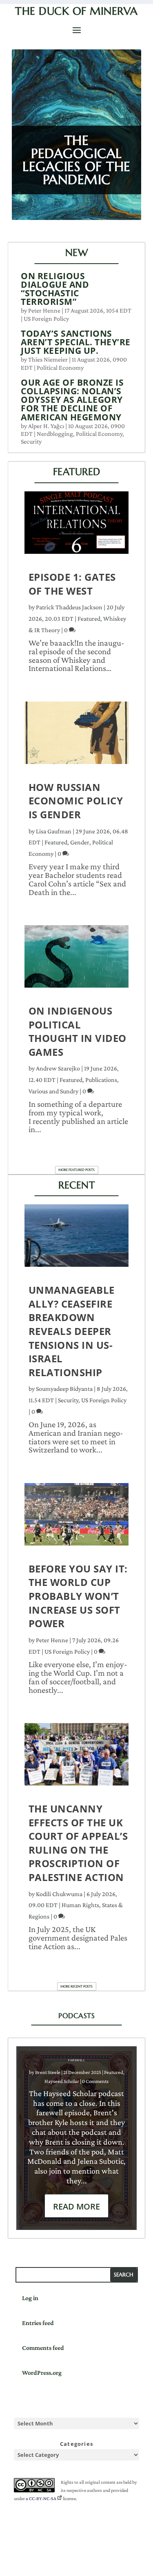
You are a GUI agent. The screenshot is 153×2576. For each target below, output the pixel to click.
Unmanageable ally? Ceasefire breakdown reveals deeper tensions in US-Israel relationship (72, 1331)
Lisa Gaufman (54, 831)
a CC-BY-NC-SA (41, 2498)
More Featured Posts (76, 1170)
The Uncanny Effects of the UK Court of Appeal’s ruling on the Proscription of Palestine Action (78, 1843)
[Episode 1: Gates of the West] (77, 527)
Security (31, 441)
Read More (76, 2206)
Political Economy (60, 368)
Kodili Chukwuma (59, 1894)
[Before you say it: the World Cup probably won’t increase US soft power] (77, 1518)
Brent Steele (48, 2072)
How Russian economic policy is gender (76, 801)
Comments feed (43, 2348)
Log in (30, 2298)
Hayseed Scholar (62, 2081)
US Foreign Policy (46, 319)
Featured (89, 618)
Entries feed (38, 2323)
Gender (80, 842)
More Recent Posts (76, 1986)
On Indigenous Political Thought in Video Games (78, 1031)
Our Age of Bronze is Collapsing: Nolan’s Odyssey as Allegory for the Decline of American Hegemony (72, 400)
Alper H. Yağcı (46, 426)
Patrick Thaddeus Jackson (69, 607)
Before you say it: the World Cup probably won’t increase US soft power (78, 1596)
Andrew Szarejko (58, 1068)
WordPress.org (42, 2373)
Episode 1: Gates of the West (72, 584)
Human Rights (80, 1905)
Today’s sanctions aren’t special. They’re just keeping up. (76, 342)
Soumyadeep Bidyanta (64, 1389)
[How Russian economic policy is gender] (77, 737)
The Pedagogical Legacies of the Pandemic (76, 160)
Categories (76, 2444)
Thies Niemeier (48, 359)
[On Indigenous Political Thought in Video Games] (77, 960)
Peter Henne (44, 310)
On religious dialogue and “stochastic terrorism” (55, 289)
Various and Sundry (53, 1091)
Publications (101, 1080)
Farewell (76, 2060)
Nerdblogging (55, 434)
